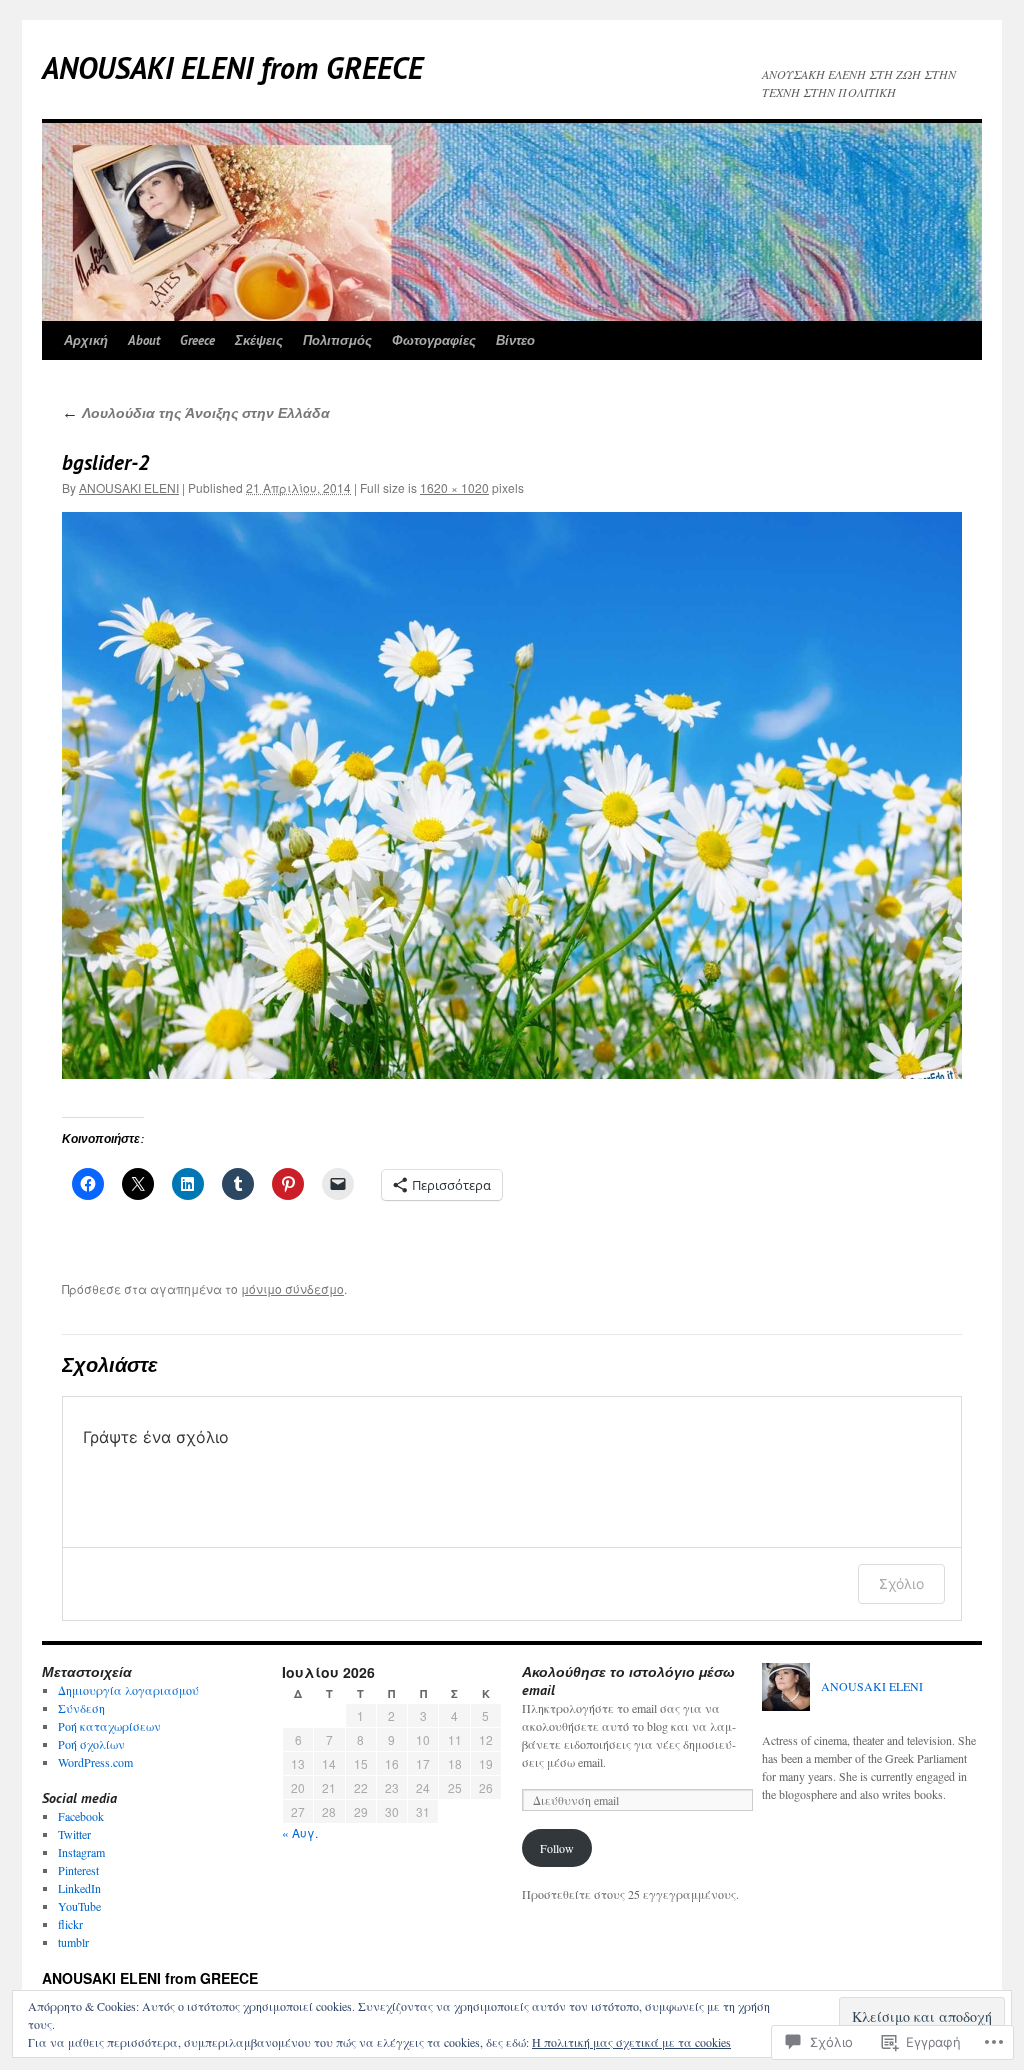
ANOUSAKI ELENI (129, 487)
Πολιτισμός (337, 340)
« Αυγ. (300, 1832)
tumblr (73, 1942)
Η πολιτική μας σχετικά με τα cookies (631, 2042)
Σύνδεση (81, 1708)
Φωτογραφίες (434, 340)
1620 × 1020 (454, 487)
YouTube (79, 1906)
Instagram (81, 1852)
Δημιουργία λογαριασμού (128, 1690)
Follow (557, 1848)
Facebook (81, 1816)
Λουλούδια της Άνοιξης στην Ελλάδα (196, 413)
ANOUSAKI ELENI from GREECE (232, 67)
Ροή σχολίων (91, 1744)
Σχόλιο (901, 1583)
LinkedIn (79, 1888)
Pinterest (78, 1870)
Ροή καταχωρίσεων (109, 1726)
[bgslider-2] (512, 795)
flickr (70, 1924)
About (144, 340)
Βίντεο (515, 340)
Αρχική (86, 340)
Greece (197, 340)
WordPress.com (95, 1762)
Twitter (74, 1834)
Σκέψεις (259, 340)
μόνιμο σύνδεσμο (292, 1288)
